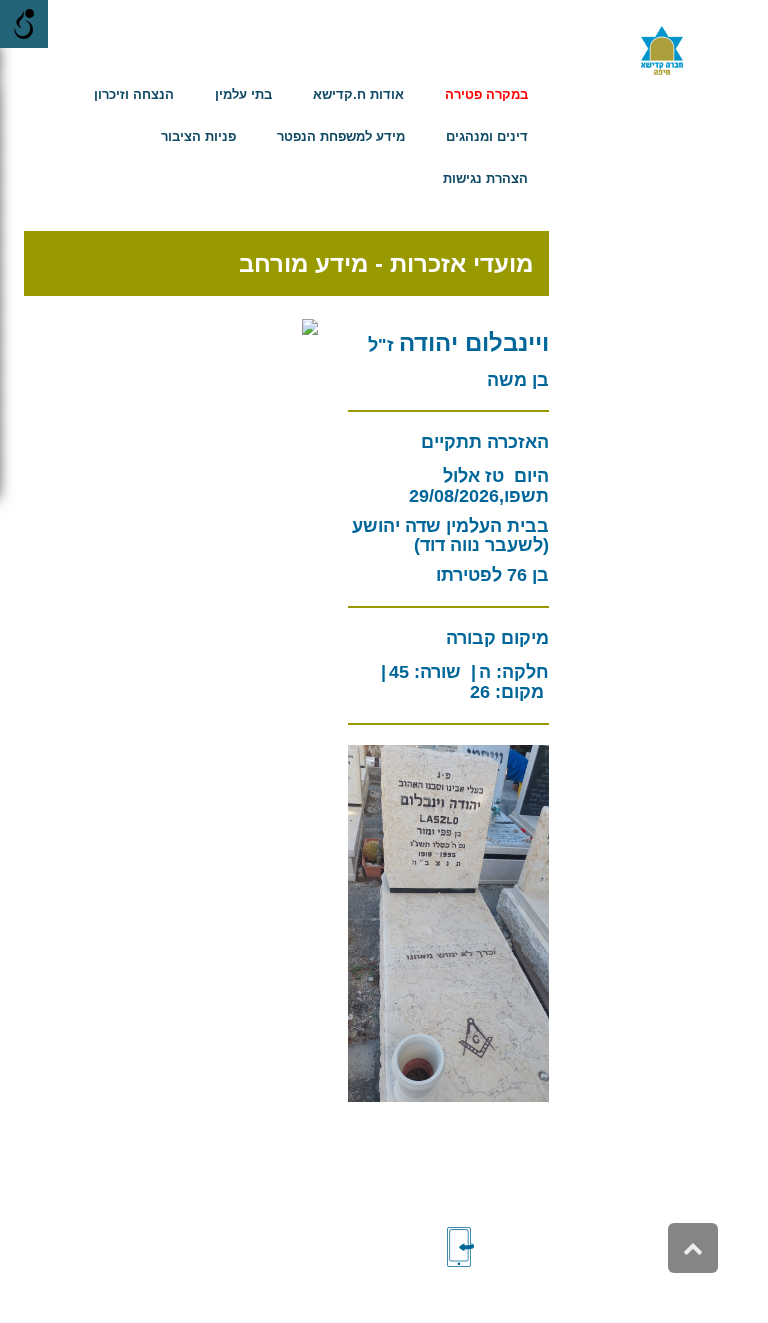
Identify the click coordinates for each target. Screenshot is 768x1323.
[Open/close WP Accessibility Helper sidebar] (24, 24)
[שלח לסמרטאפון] (494, 1247)
